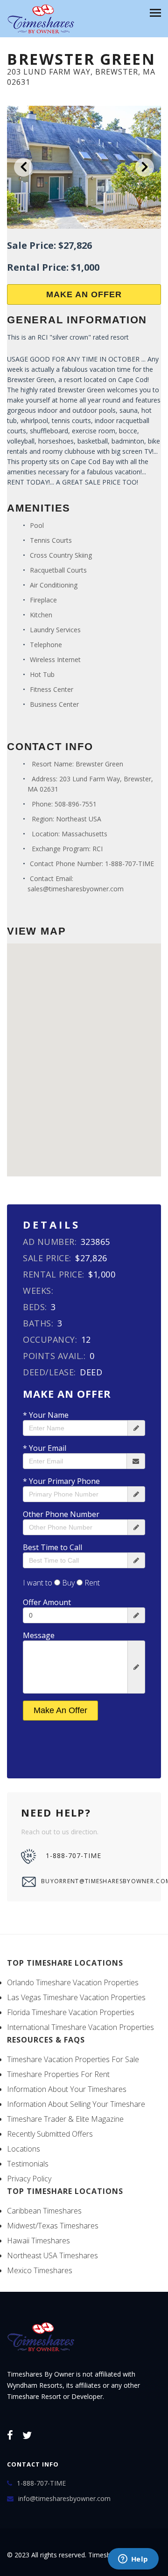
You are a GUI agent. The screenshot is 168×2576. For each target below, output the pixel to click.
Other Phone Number (61, 1514)
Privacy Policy (29, 2179)
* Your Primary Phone (61, 1481)
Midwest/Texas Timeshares (53, 2226)
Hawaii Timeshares (38, 2241)
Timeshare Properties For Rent (58, 2074)
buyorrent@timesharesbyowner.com (94, 1881)
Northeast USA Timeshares (52, 2255)
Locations (24, 2149)
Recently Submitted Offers (50, 2134)
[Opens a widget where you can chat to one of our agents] (133, 2560)
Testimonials (28, 2164)
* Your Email (45, 1448)
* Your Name (46, 1415)
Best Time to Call (52, 1547)
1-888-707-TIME (129, 864)
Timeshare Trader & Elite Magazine (65, 2119)
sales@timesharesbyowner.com (76, 889)
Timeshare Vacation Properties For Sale (73, 2059)
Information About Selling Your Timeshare (76, 2104)
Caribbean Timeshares (44, 2211)
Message (39, 1635)
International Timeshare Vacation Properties (80, 2027)
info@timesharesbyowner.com (64, 2498)
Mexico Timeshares (40, 2270)
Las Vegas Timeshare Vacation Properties (76, 1997)
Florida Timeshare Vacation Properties (71, 2012)
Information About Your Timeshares (67, 2089)
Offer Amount (47, 1602)
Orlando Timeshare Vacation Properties (73, 1982)
